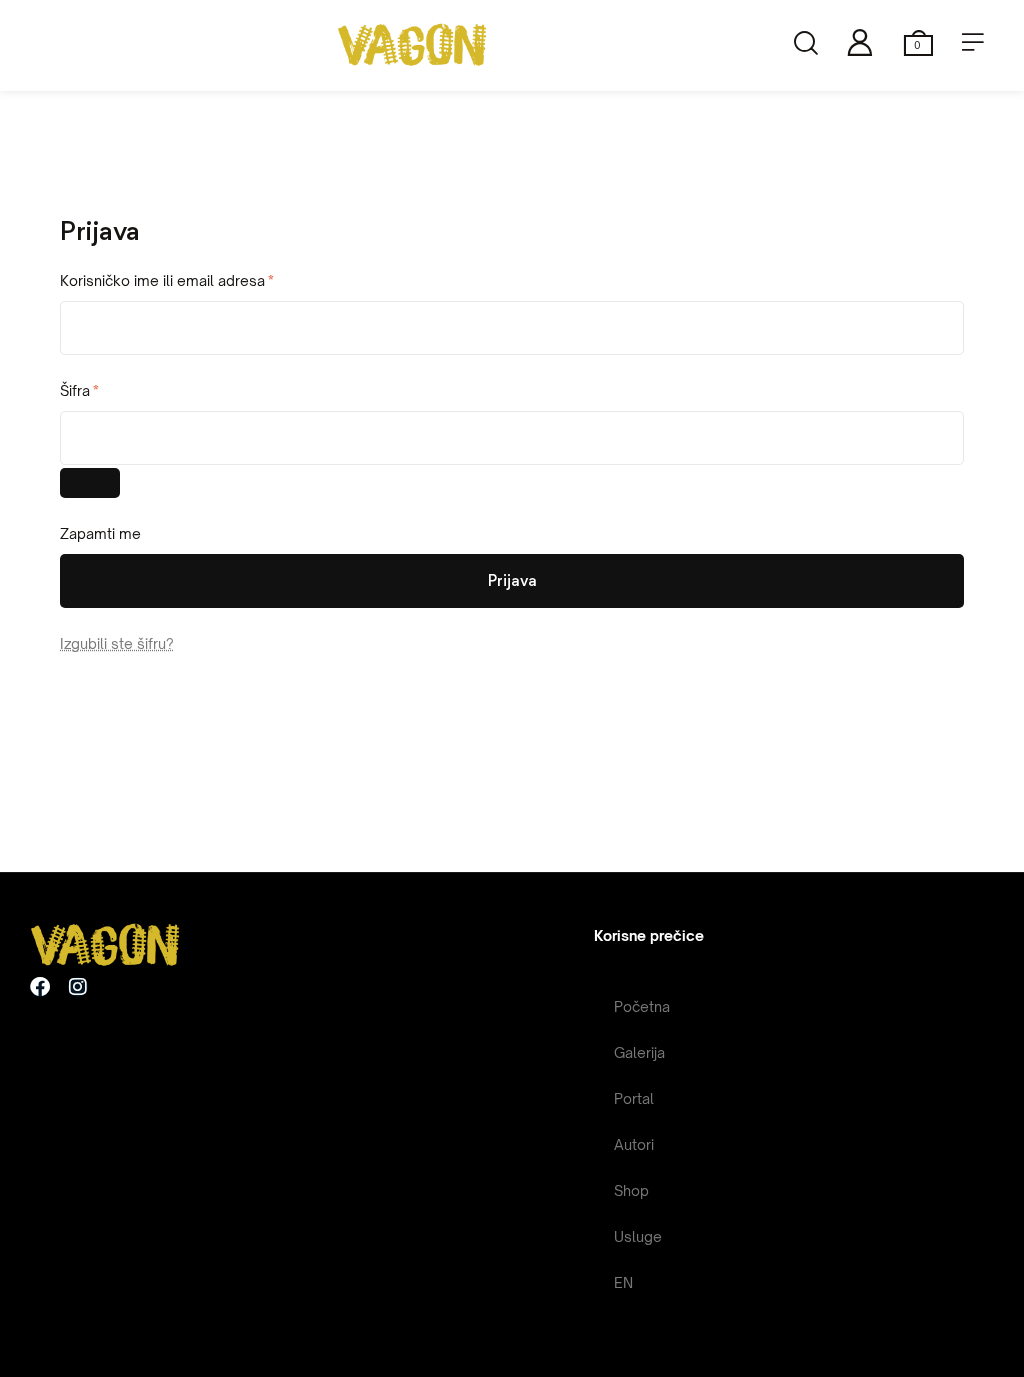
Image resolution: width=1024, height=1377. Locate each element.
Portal (634, 1098)
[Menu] (973, 42)
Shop (631, 1190)
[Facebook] (40, 987)
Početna (642, 1006)
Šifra (113, 388)
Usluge (638, 1236)
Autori (634, 1144)
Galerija (639, 1052)
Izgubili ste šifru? (117, 643)
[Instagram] (78, 987)
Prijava (512, 580)
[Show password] (90, 483)
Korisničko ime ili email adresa (200, 278)
